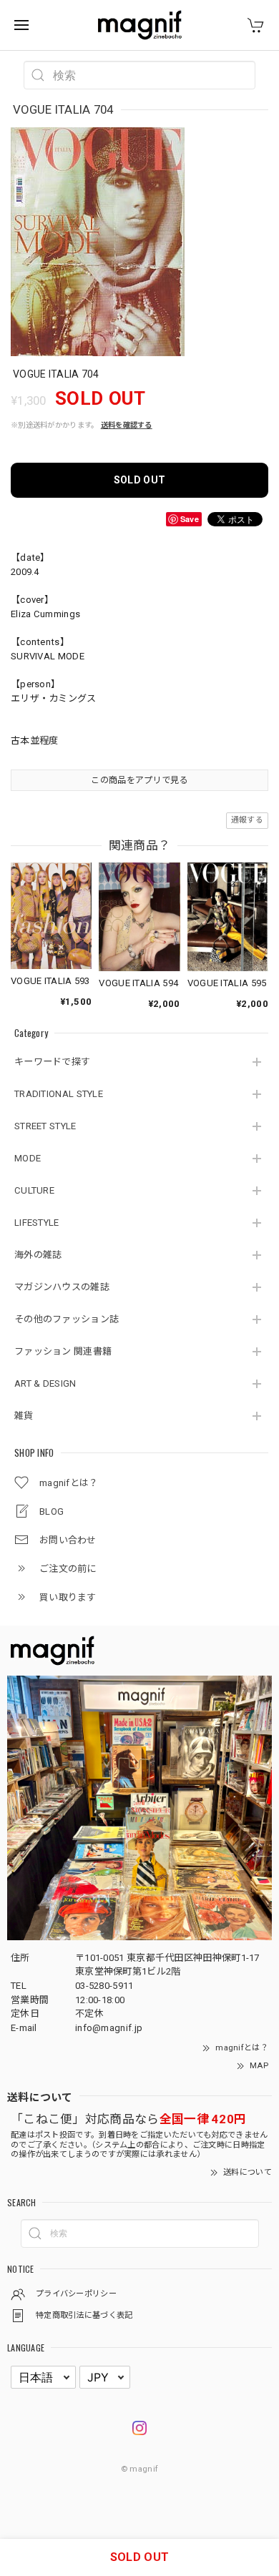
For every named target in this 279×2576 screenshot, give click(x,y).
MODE (28, 1158)
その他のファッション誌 (67, 1319)
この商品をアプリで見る (139, 780)
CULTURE (34, 1190)
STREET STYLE (45, 1126)
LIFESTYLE (37, 1223)
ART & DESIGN (45, 1383)
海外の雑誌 (38, 1255)
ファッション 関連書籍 (63, 1351)
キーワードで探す (52, 1062)
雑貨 (24, 1416)
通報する (247, 820)
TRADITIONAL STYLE (59, 1094)
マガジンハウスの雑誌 (62, 1287)
